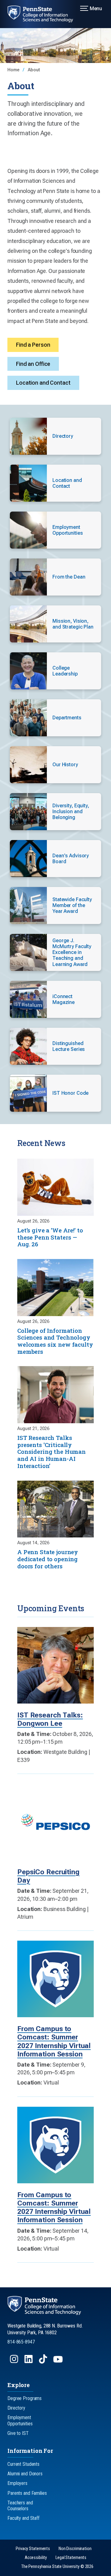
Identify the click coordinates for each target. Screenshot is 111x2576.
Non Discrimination (75, 2549)
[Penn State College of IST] (44, 14)
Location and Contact (43, 383)
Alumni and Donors (25, 2474)
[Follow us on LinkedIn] (29, 2362)
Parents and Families (27, 2493)
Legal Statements (71, 2558)
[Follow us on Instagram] (15, 2362)
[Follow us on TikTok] (44, 2362)
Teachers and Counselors (20, 2506)
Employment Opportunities (20, 2420)
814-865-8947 (21, 2342)
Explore (18, 2385)
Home (14, 70)
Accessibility (36, 2558)
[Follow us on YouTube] (59, 2362)
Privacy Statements (33, 2549)
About (34, 70)
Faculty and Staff (23, 2518)
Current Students (23, 2464)
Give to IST (18, 2433)
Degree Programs (25, 2398)
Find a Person (33, 345)
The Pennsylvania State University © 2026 (57, 2567)
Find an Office (33, 364)
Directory (16, 2408)
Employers (17, 2483)
